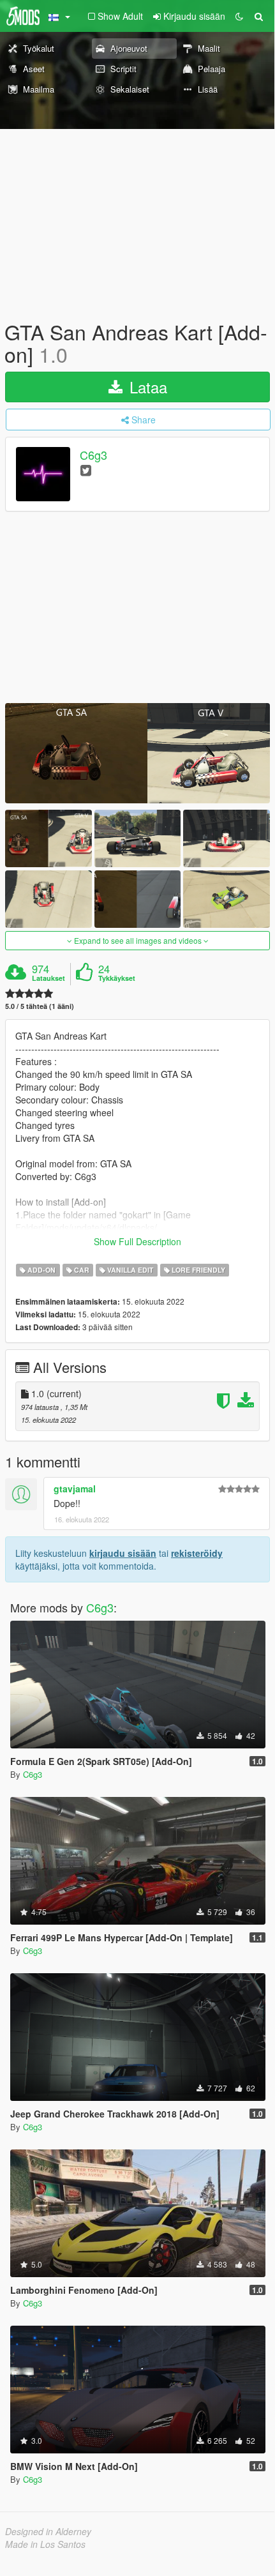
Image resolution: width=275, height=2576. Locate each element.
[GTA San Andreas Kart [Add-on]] (137, 753)
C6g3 (93, 455)
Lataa (146, 387)
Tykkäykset (117, 978)
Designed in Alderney (48, 2531)
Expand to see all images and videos (138, 940)
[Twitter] (86, 470)
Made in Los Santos (45, 2544)
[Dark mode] (239, 16)
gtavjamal (75, 1489)
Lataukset (48, 978)
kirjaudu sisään (123, 1553)
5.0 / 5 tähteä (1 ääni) (40, 1006)
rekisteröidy (197, 1553)
